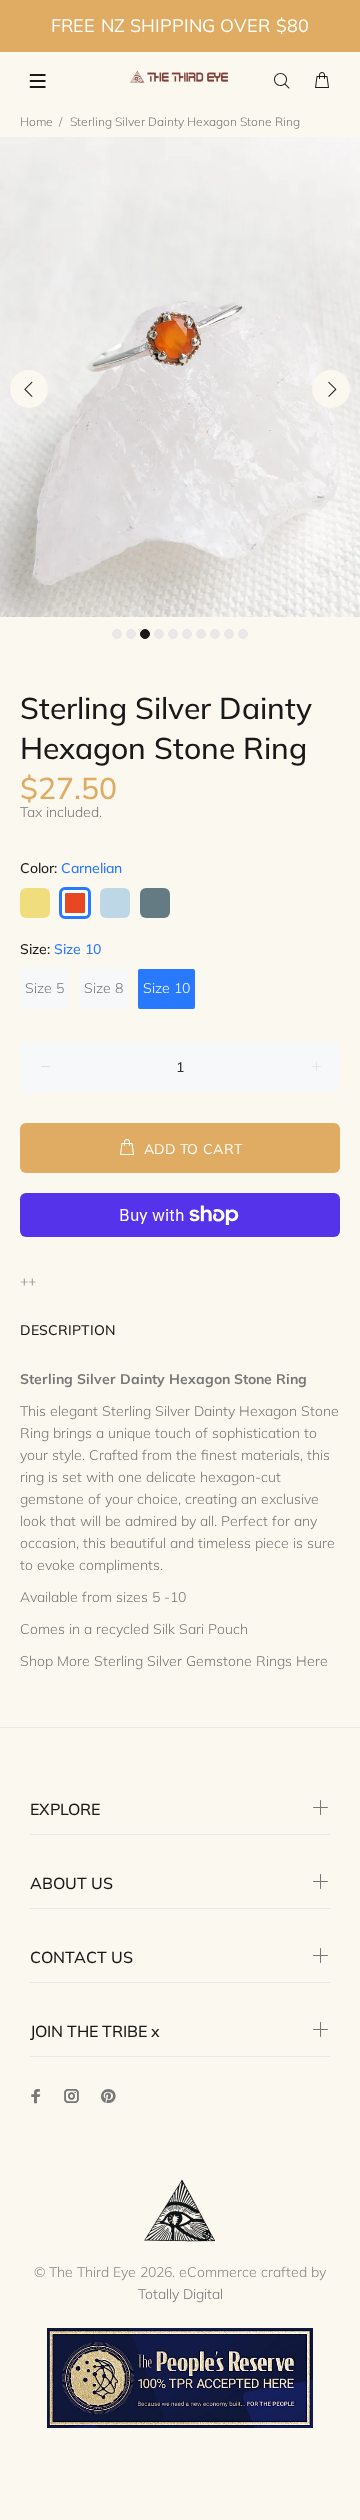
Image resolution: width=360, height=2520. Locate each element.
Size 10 (166, 988)
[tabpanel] (180, 377)
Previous (29, 389)
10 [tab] (243, 634)
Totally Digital (180, 2294)
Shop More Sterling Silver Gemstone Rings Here (174, 1661)
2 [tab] (131, 634)
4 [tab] (159, 634)
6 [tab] (187, 634)
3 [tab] (145, 634)
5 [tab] (173, 634)
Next (331, 389)
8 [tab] (215, 634)
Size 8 (103, 988)
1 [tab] (117, 634)
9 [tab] (229, 634)
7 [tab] (201, 634)
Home (36, 121)
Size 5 (44, 988)
